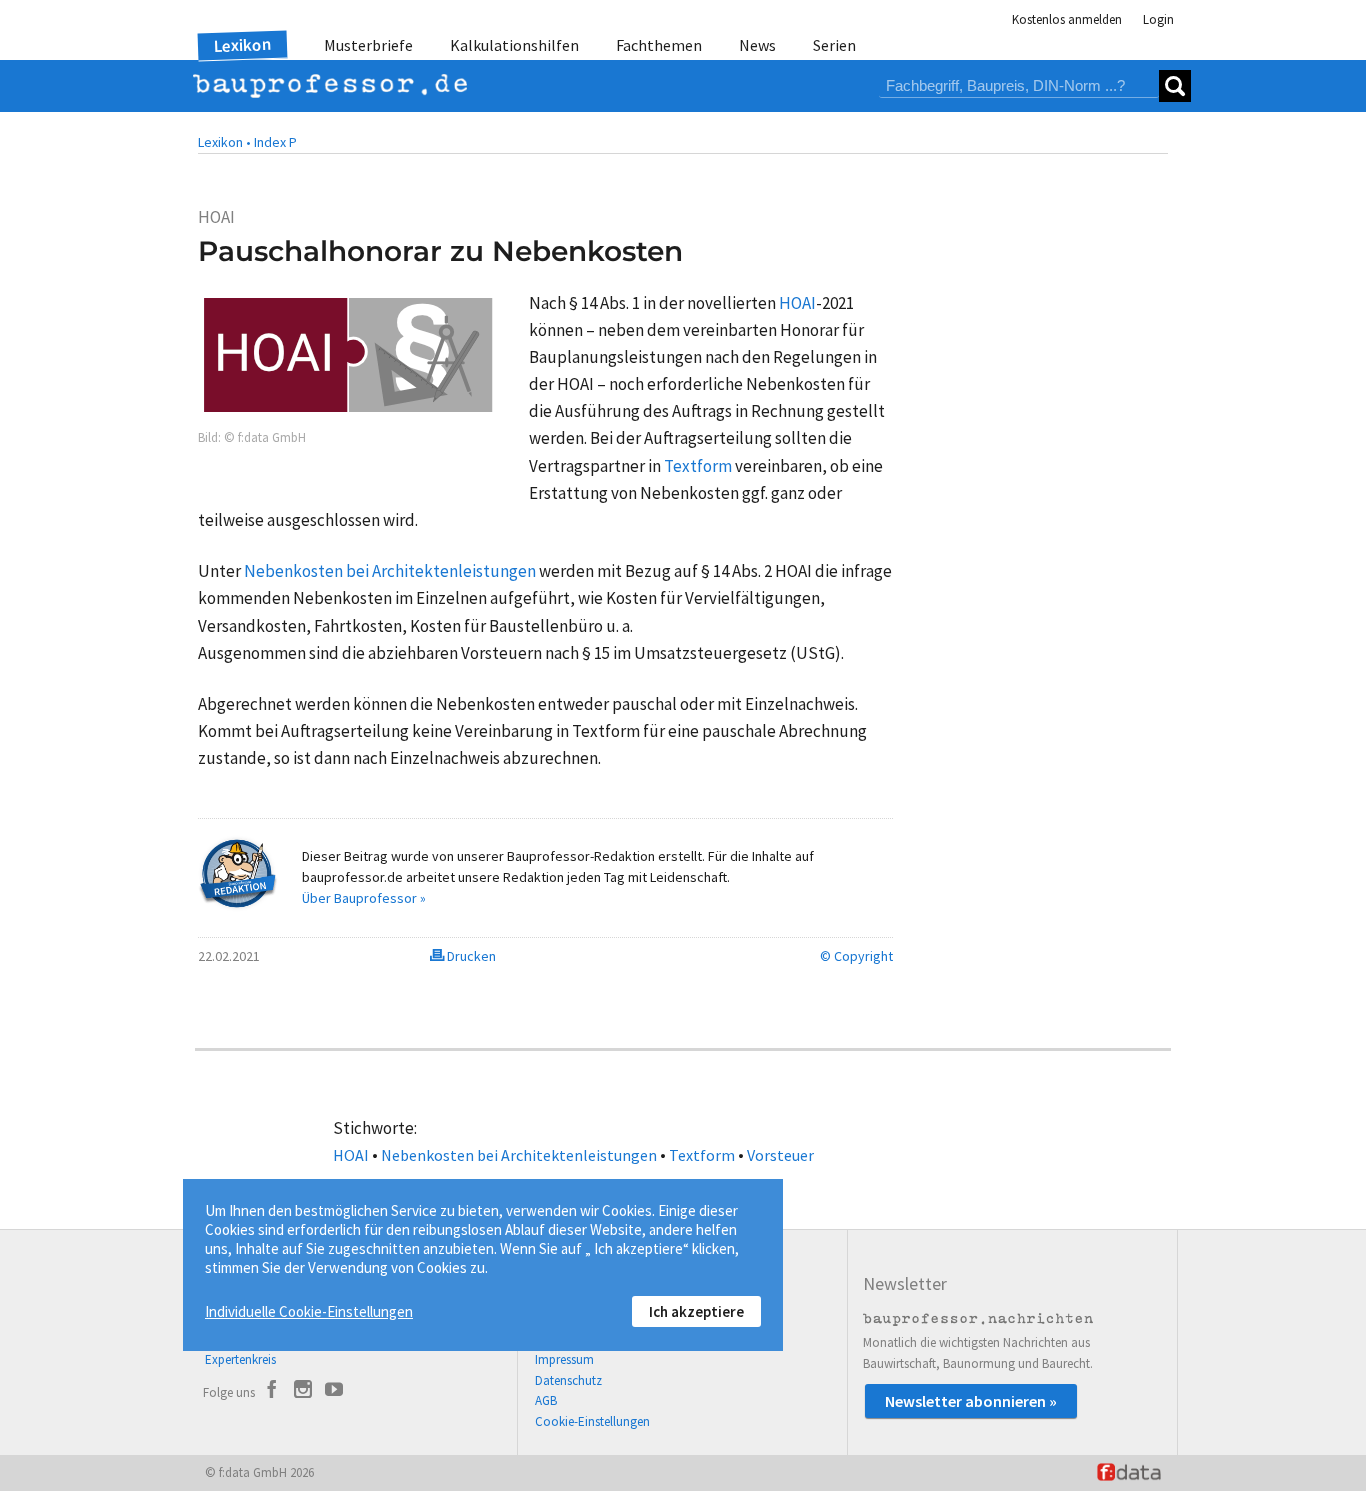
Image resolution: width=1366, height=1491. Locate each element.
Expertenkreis (240, 1359)
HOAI (351, 1155)
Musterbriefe (368, 45)
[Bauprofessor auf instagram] (303, 1392)
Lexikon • (224, 142)
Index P (275, 142)
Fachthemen (659, 45)
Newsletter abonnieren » (971, 1401)
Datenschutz (568, 1380)
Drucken (470, 956)
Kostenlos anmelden (1067, 19)
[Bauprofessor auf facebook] (272, 1392)
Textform (702, 1155)
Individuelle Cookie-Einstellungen (309, 1311)
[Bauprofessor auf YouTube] (334, 1392)
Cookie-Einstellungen (592, 1421)
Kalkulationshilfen (514, 45)
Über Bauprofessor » (364, 898)
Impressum (564, 1359)
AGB (546, 1400)
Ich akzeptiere (696, 1311)
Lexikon (243, 45)
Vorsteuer (780, 1155)
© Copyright (856, 956)
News (757, 45)
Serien (834, 45)
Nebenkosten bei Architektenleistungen (519, 1155)
